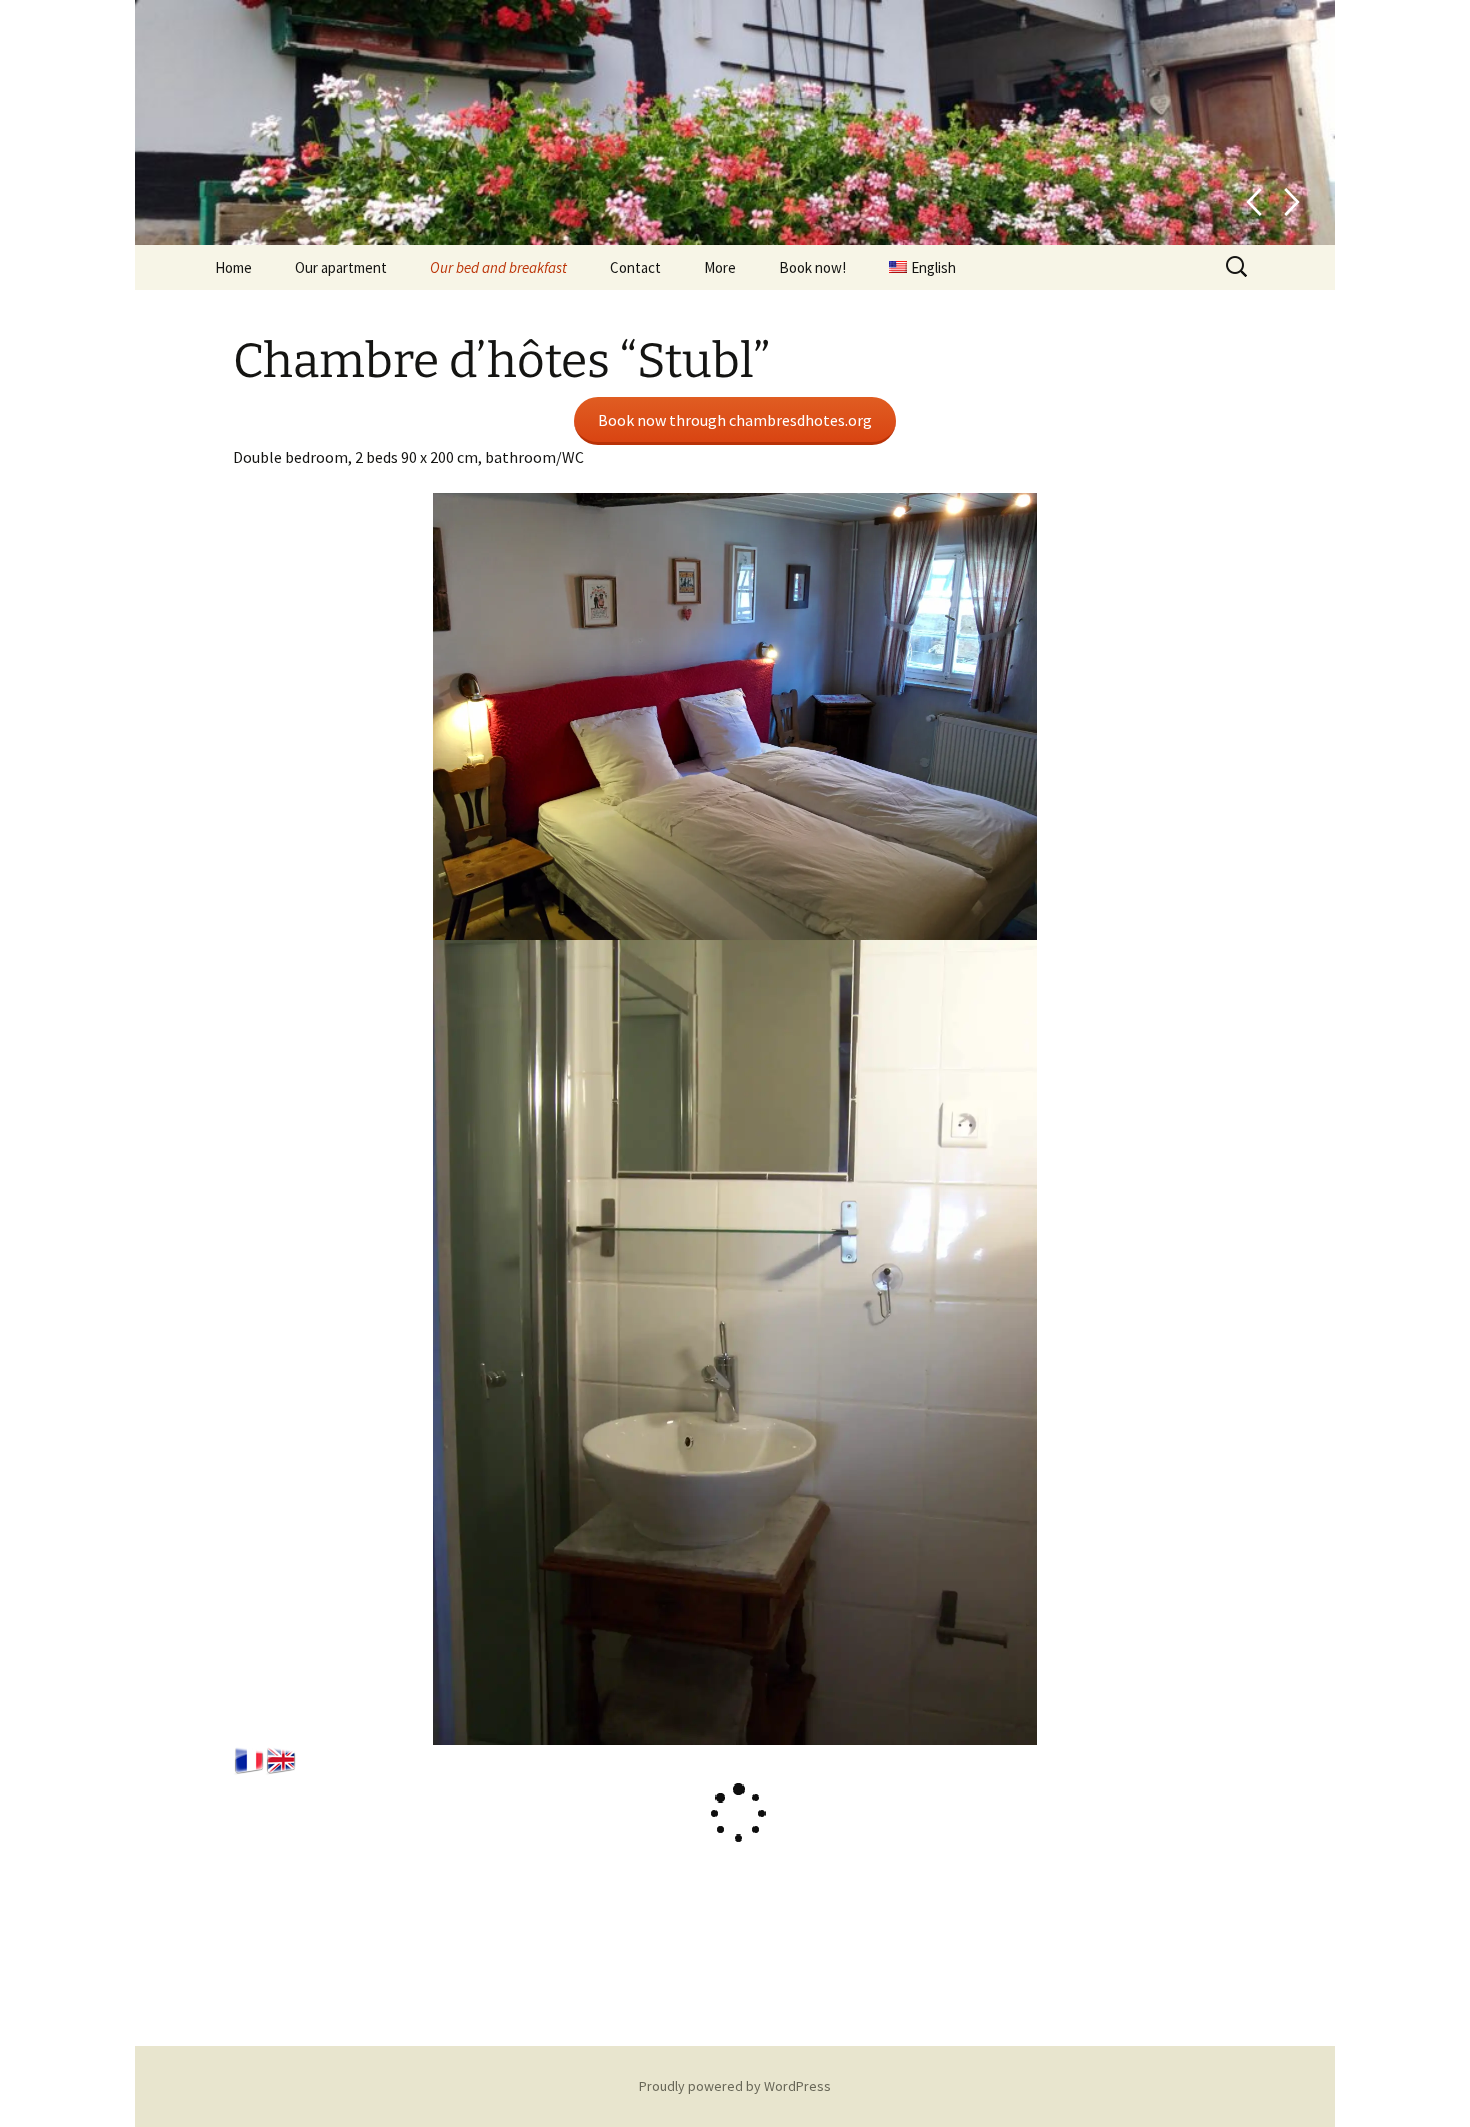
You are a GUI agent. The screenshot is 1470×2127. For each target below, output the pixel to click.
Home (233, 267)
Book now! (812, 267)
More (720, 267)
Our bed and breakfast (498, 267)
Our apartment (341, 267)
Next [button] (1292, 202)
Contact (635, 267)
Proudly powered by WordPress (735, 2086)
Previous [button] (1253, 202)
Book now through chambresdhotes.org (735, 420)
